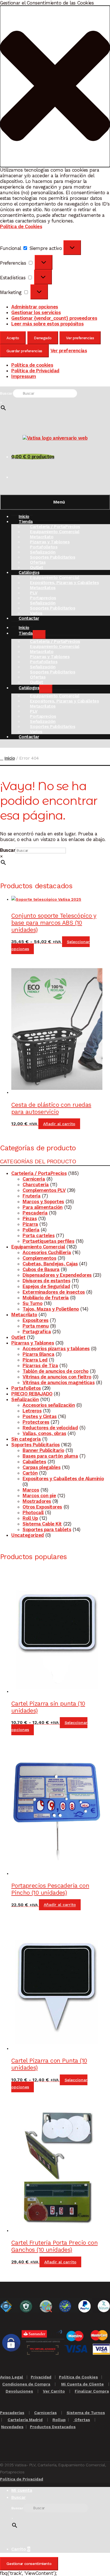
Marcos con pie (39, 1496)
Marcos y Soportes (43, 1201)
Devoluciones (19, 2391)
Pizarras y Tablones (33, 1343)
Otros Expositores (42, 1507)
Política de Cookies (21, 226)
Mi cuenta (22, 2490)
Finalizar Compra (92, 2391)
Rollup (59, 2420)
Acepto (13, 338)
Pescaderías (12, 2413)
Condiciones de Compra (26, 2384)
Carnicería (34, 1179)
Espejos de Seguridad (46, 1286)
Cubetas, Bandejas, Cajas (50, 1264)
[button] (55, 86)
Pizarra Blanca (38, 1354)
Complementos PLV (44, 1190)
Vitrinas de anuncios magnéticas (59, 1382)
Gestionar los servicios (36, 312)
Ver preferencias (80, 338)
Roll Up (30, 1518)
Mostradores (37, 1501)
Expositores (36, 1320)
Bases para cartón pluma (50, 1456)
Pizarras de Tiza (40, 1365)
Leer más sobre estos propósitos (47, 324)
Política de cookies (32, 365)
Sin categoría (26, 1439)
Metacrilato (24, 1315)
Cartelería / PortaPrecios (39, 1173)
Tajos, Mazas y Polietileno (51, 1309)
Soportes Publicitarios (52, 557)
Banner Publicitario (43, 1450)
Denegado (43, 338)
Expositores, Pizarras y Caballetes (64, 583)
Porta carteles (38, 1235)
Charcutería (36, 1185)
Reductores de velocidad (50, 1428)
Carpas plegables (41, 1467)
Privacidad (41, 2377)
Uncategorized (28, 1535)
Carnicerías (45, 2413)
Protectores (36, 1422)
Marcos (31, 1490)
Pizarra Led (35, 1360)
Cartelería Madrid (25, 2420)
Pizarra (30, 1224)
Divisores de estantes (46, 1281)
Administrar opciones (35, 307)
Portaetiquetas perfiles (48, 1241)
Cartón (30, 1473)
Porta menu (36, 1326)
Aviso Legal (12, 2377)
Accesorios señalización (49, 1405)
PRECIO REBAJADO (32, 1394)
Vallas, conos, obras (44, 1433)
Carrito (21, 2549)
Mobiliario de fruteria (46, 1298)
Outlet (18, 1337)
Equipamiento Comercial (38, 1247)
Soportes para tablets (47, 1529)
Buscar (6, 393)
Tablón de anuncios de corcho (56, 1371)
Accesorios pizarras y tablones (56, 1348)
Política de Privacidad (35, 371)
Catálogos (29, 688)
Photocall (33, 1512)
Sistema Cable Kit (42, 1524)
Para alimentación (43, 1207)
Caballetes (34, 1462)
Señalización (25, 1399)
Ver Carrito (54, 2391)
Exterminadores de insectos (54, 1292)
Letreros (32, 1411)
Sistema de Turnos (86, 2413)
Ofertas (82, 2420)
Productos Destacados (53, 2427)
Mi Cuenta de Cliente (82, 2384)
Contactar (29, 618)
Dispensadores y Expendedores (57, 1275)
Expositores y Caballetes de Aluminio (63, 1479)
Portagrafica (37, 1332)
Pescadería (35, 1213)
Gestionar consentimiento (29, 2564)
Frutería (31, 1196)
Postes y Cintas (40, 1416)
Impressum (24, 376)
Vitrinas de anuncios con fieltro (57, 1377)
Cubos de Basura (41, 1269)
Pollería (31, 1230)
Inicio (10, 758)
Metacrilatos (43, 588)
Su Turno (32, 1303)
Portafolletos (26, 1388)
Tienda (26, 522)
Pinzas (30, 1218)
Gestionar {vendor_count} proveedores (54, 318)
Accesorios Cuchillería (47, 1252)
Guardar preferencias (24, 351)
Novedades (12, 2427)
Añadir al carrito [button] (59, 1124)
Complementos (39, 1258)
